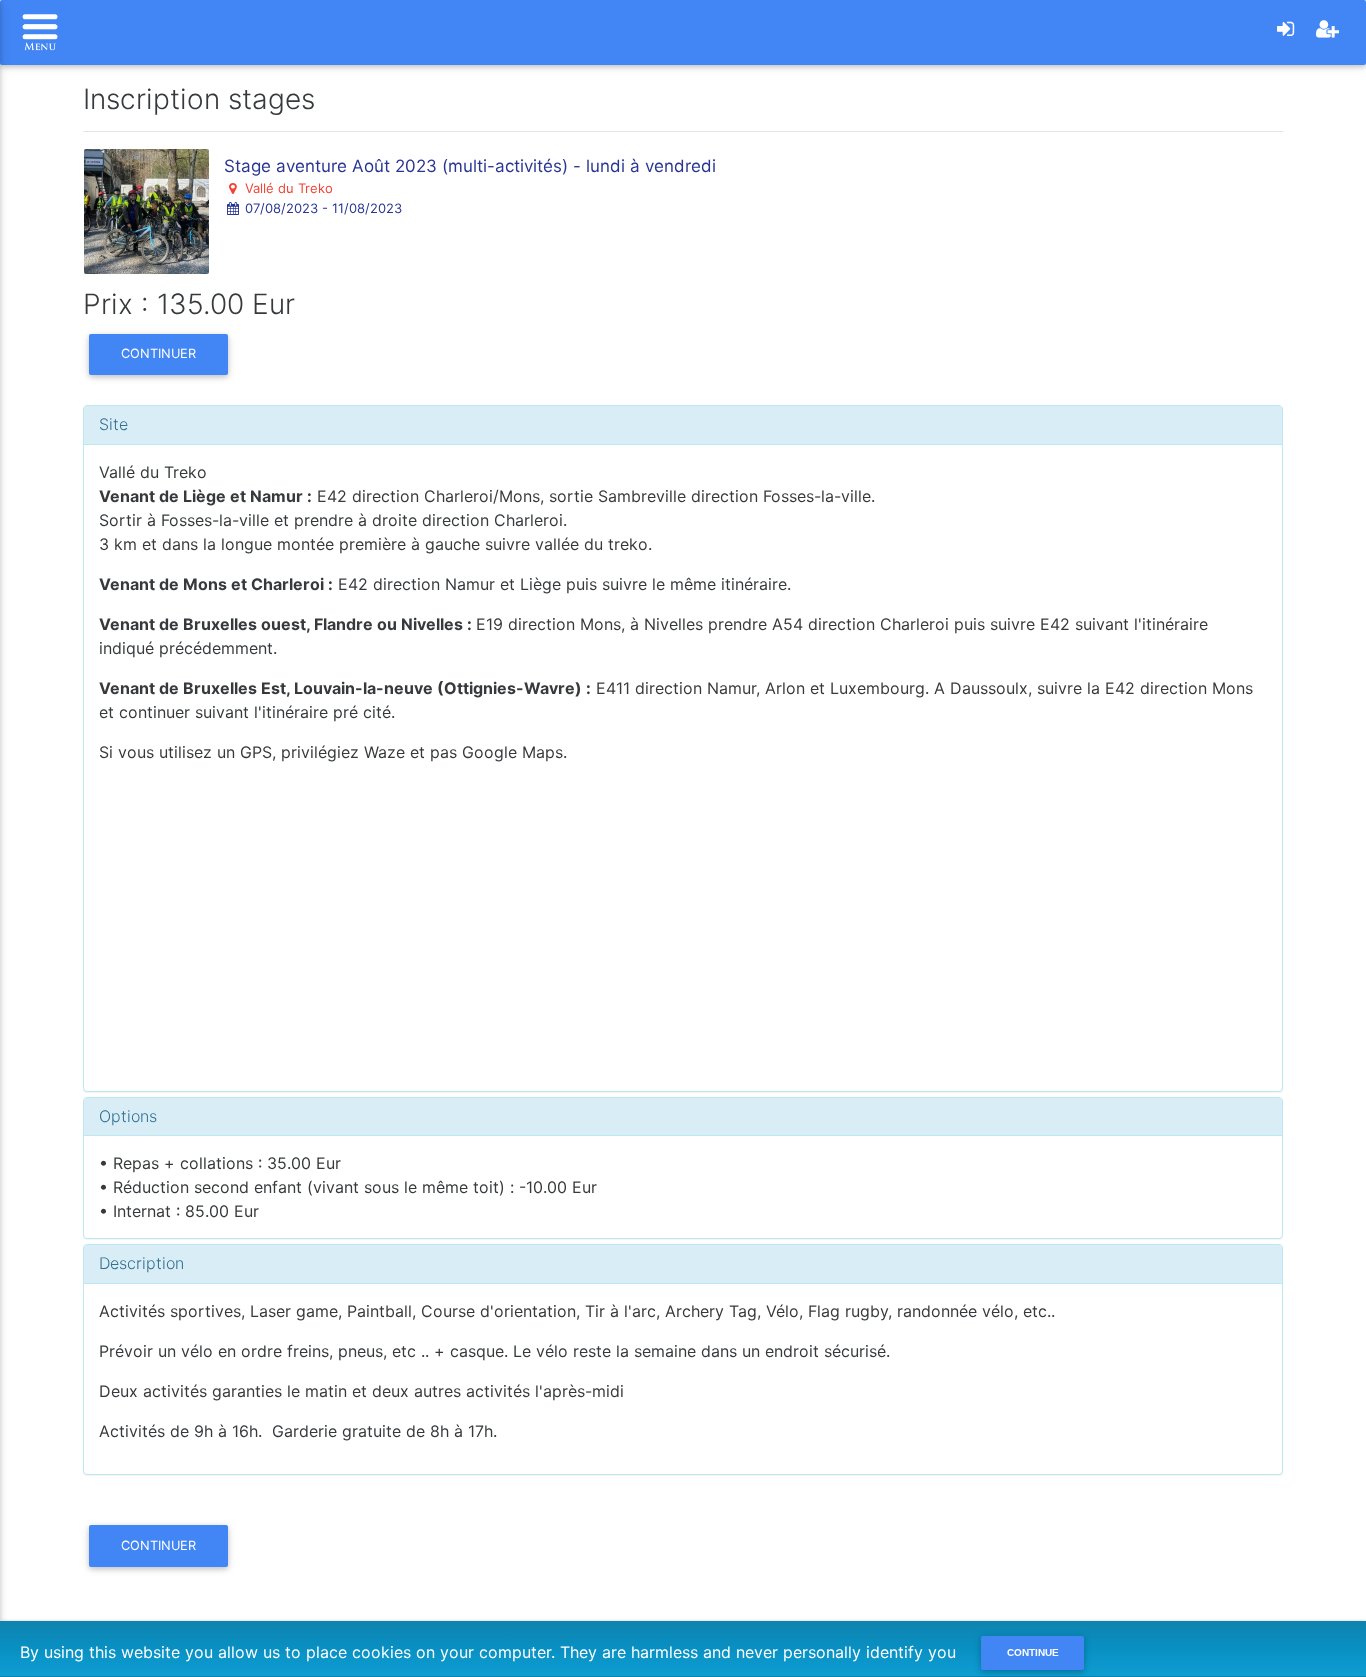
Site (113, 424)
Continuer (158, 353)
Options (128, 1116)
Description (141, 1263)
